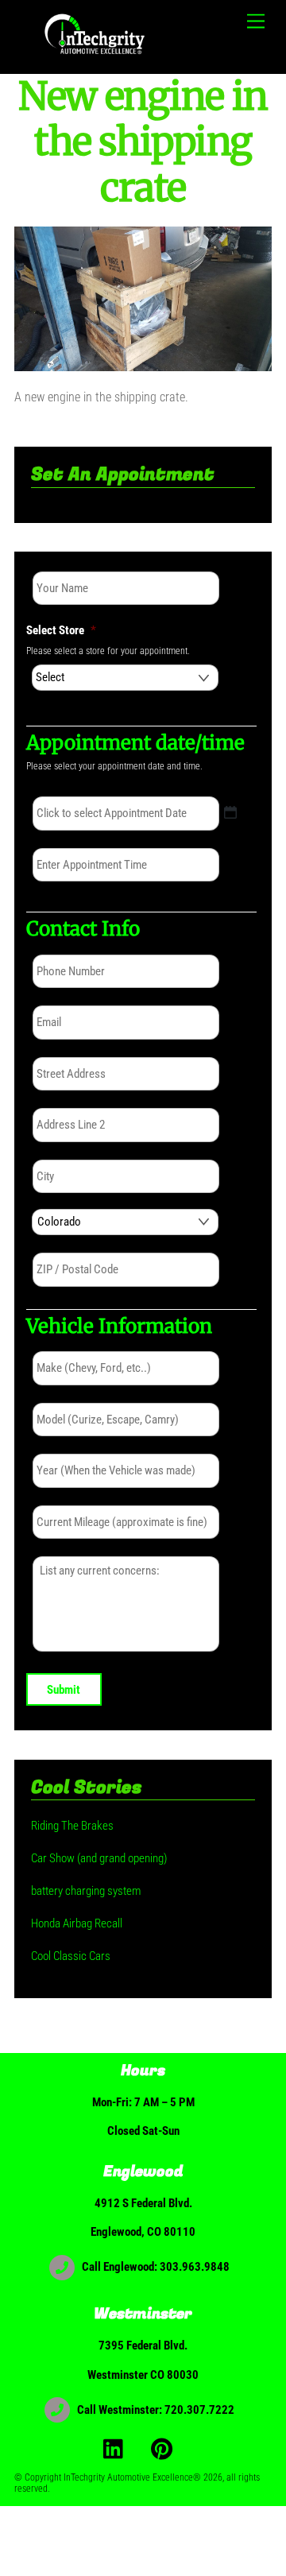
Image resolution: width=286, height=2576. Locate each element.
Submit (64, 1690)
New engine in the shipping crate (143, 142)
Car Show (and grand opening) (99, 1858)
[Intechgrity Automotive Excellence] (96, 54)
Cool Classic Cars (71, 1956)
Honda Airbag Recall (77, 1923)
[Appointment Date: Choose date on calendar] (230, 812)
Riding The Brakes (72, 1826)
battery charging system (86, 1891)
